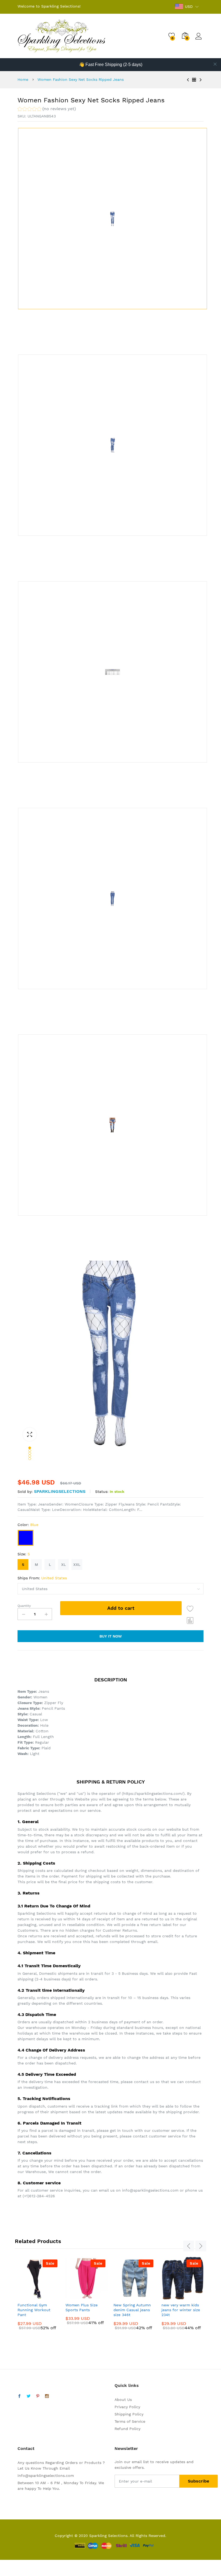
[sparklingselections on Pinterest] (38, 2396)
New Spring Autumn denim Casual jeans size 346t (132, 2310)
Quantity (24, 1606)
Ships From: (42, 1578)
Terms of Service (130, 2421)
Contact (26, 2448)
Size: (24, 1554)
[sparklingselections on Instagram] (47, 2396)
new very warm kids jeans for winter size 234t (181, 2310)
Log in (199, 40)
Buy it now (111, 1636)
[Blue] (26, 1538)
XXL (77, 1565)
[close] (215, 64)
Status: (102, 1492)
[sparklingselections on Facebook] (19, 2396)
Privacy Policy (127, 2407)
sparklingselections (60, 1491)
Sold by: (25, 1492)
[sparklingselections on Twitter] (29, 2396)
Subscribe (198, 2481)
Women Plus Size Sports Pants (82, 2307)
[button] (47, 109)
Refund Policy (127, 2429)
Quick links (127, 2385)
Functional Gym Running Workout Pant (34, 2310)
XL (63, 1565)
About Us (123, 2400)
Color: (28, 1525)
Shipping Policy (129, 2414)
